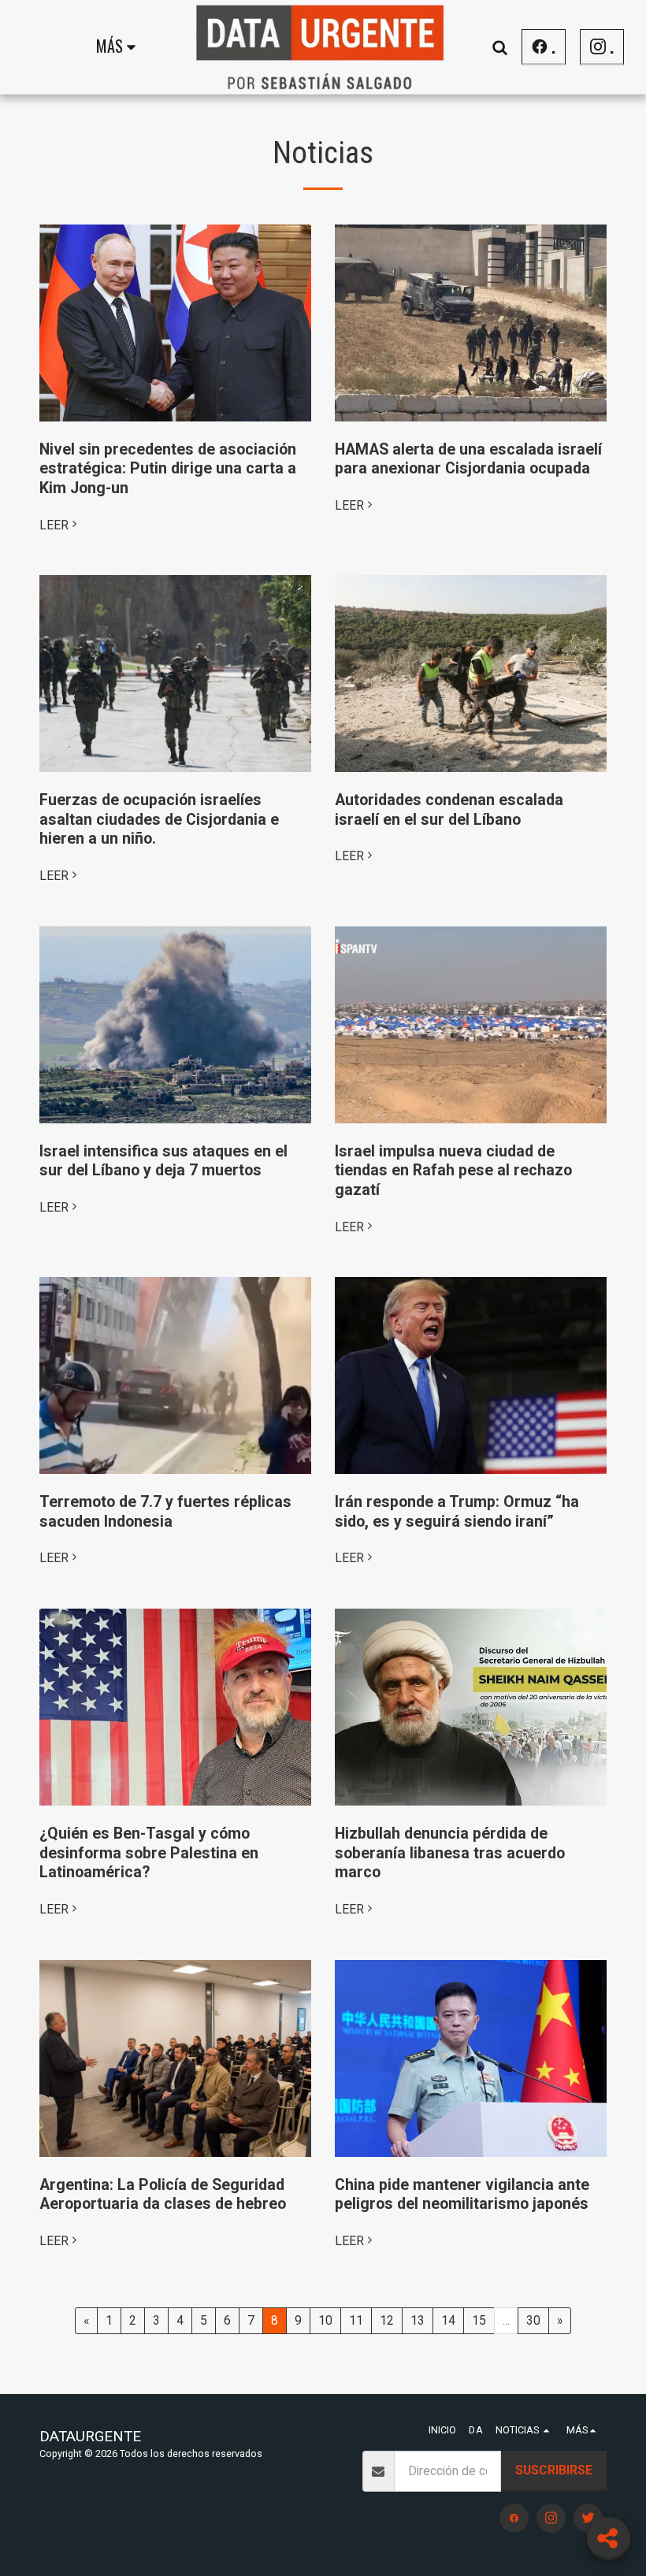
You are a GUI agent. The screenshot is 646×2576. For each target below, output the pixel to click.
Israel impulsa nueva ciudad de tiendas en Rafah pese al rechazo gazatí (453, 1171)
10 (325, 2320)
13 (418, 2320)
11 (356, 2320)
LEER (54, 525)
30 (533, 2320)
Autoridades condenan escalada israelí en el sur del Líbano (449, 810)
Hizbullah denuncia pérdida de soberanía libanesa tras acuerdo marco (450, 1853)
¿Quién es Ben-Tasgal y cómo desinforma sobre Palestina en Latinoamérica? (149, 1853)
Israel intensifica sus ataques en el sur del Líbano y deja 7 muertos (163, 1161)
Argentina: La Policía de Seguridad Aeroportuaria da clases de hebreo (163, 2195)
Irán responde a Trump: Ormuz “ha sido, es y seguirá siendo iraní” (457, 1512)
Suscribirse (554, 2470)
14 (448, 2320)
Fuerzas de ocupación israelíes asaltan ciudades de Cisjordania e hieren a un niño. (159, 819)
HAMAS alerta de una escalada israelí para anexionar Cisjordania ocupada (468, 459)
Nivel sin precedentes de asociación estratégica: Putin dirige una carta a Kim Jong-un (168, 469)
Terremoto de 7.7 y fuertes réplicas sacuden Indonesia (165, 1512)
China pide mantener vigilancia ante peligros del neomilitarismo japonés (462, 2195)
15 (479, 2320)
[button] (499, 47)
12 (387, 2320)
